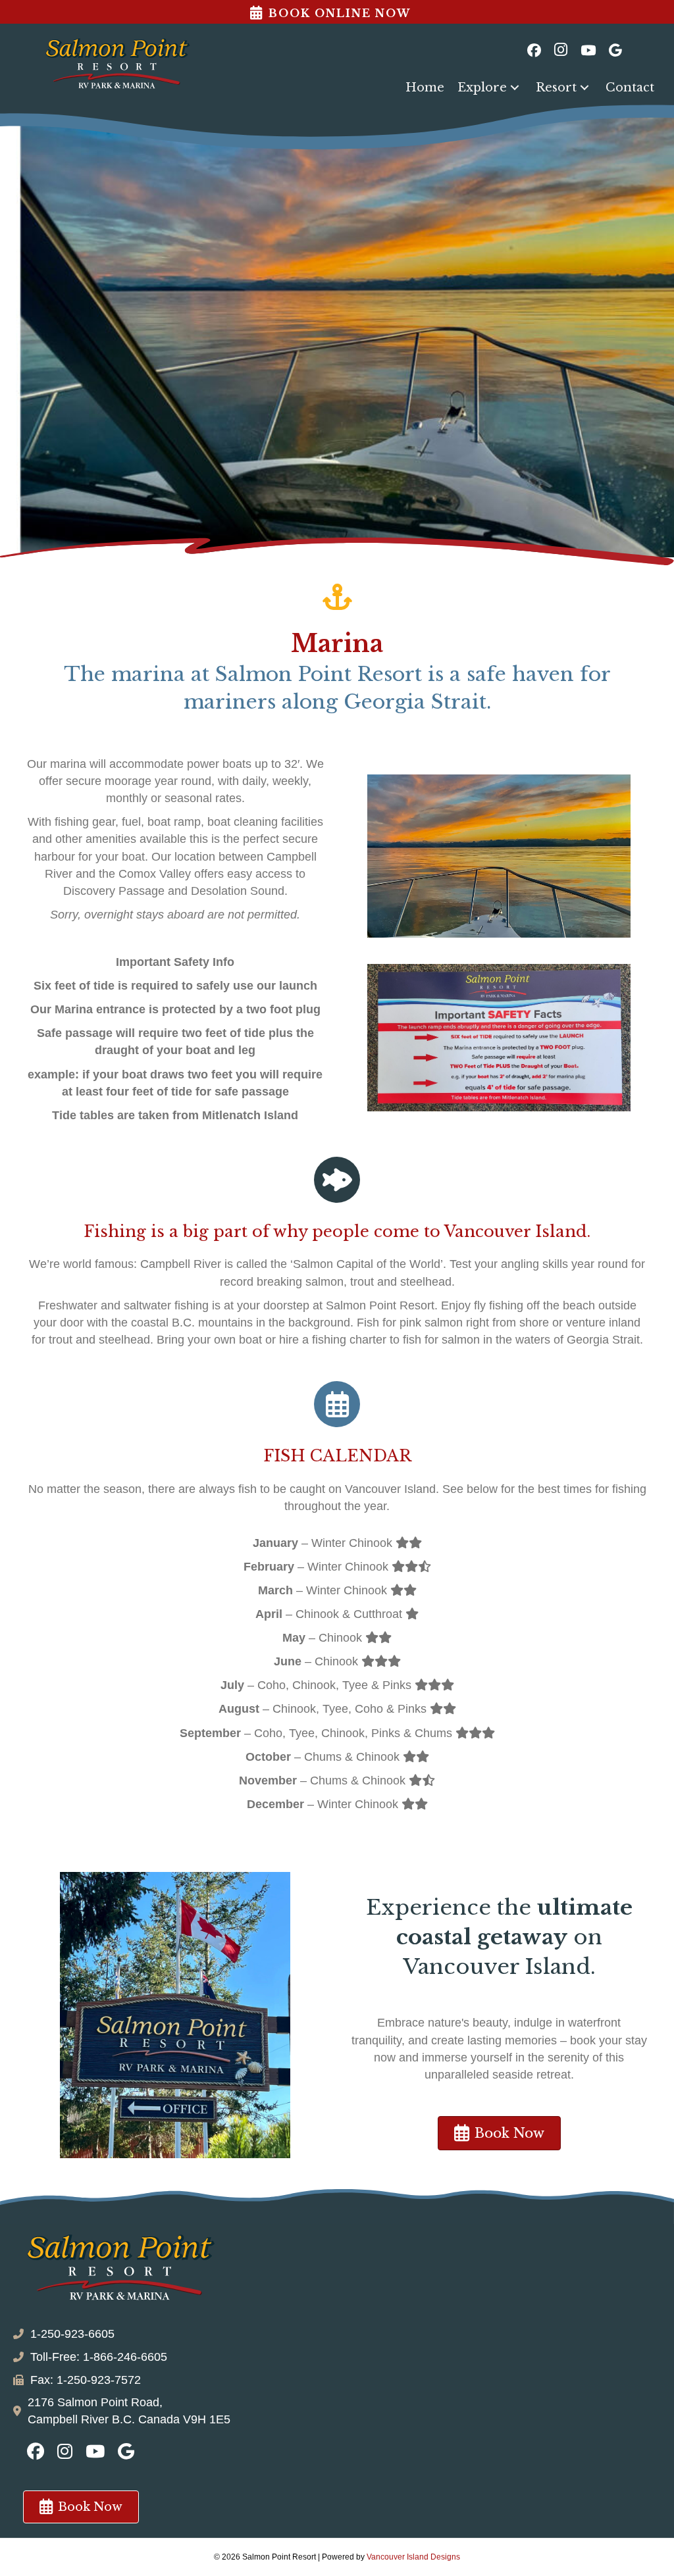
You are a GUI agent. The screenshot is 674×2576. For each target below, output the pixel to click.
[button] (515, 88)
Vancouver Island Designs (413, 2557)
